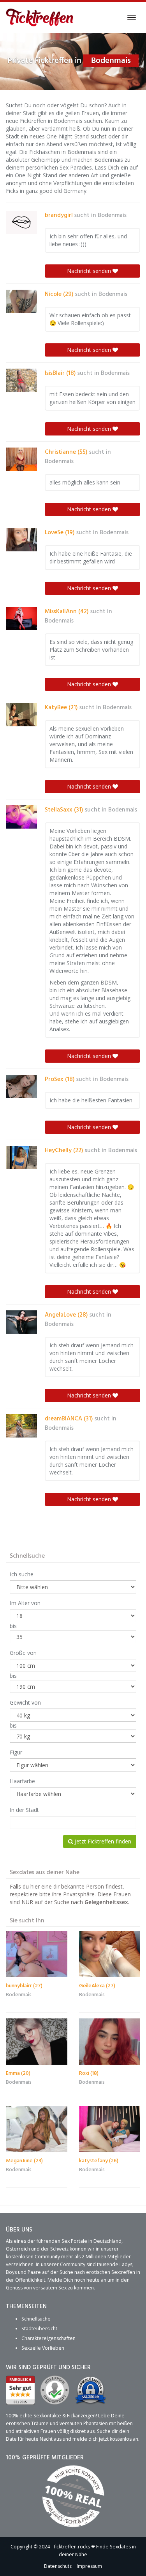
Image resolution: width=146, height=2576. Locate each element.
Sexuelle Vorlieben (43, 2348)
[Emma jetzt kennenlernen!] (37, 2041)
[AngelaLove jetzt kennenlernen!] (21, 1322)
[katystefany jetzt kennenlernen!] (110, 2129)
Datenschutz (58, 2566)
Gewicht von (25, 1702)
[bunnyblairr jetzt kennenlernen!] (37, 1954)
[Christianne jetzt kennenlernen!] (21, 459)
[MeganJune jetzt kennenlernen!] (37, 2129)
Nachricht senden (90, 271)
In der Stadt (24, 1810)
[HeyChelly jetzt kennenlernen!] (21, 1158)
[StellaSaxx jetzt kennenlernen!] (21, 817)
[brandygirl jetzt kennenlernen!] (21, 222)
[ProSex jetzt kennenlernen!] (21, 1086)
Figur (16, 1752)
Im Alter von (25, 1603)
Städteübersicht (39, 2329)
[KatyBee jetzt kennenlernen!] (21, 715)
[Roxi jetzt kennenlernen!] (110, 2041)
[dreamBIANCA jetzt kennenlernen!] (21, 1426)
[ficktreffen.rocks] (40, 17)
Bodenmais (112, 215)
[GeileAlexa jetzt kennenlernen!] (110, 1954)
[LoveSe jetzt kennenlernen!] (21, 540)
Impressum (89, 2566)
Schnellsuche (36, 2319)
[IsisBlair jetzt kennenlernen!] (21, 380)
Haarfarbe (22, 1781)
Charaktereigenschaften (48, 2338)
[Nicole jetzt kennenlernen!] (21, 301)
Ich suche (22, 1574)
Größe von (23, 1653)
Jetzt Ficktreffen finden (102, 1841)
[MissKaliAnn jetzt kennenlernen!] (21, 619)
